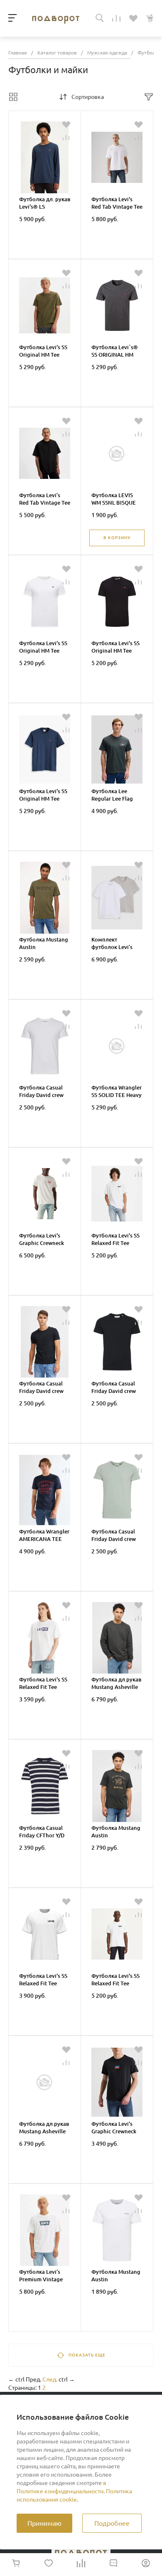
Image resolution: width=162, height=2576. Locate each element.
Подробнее (112, 2523)
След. (50, 2379)
